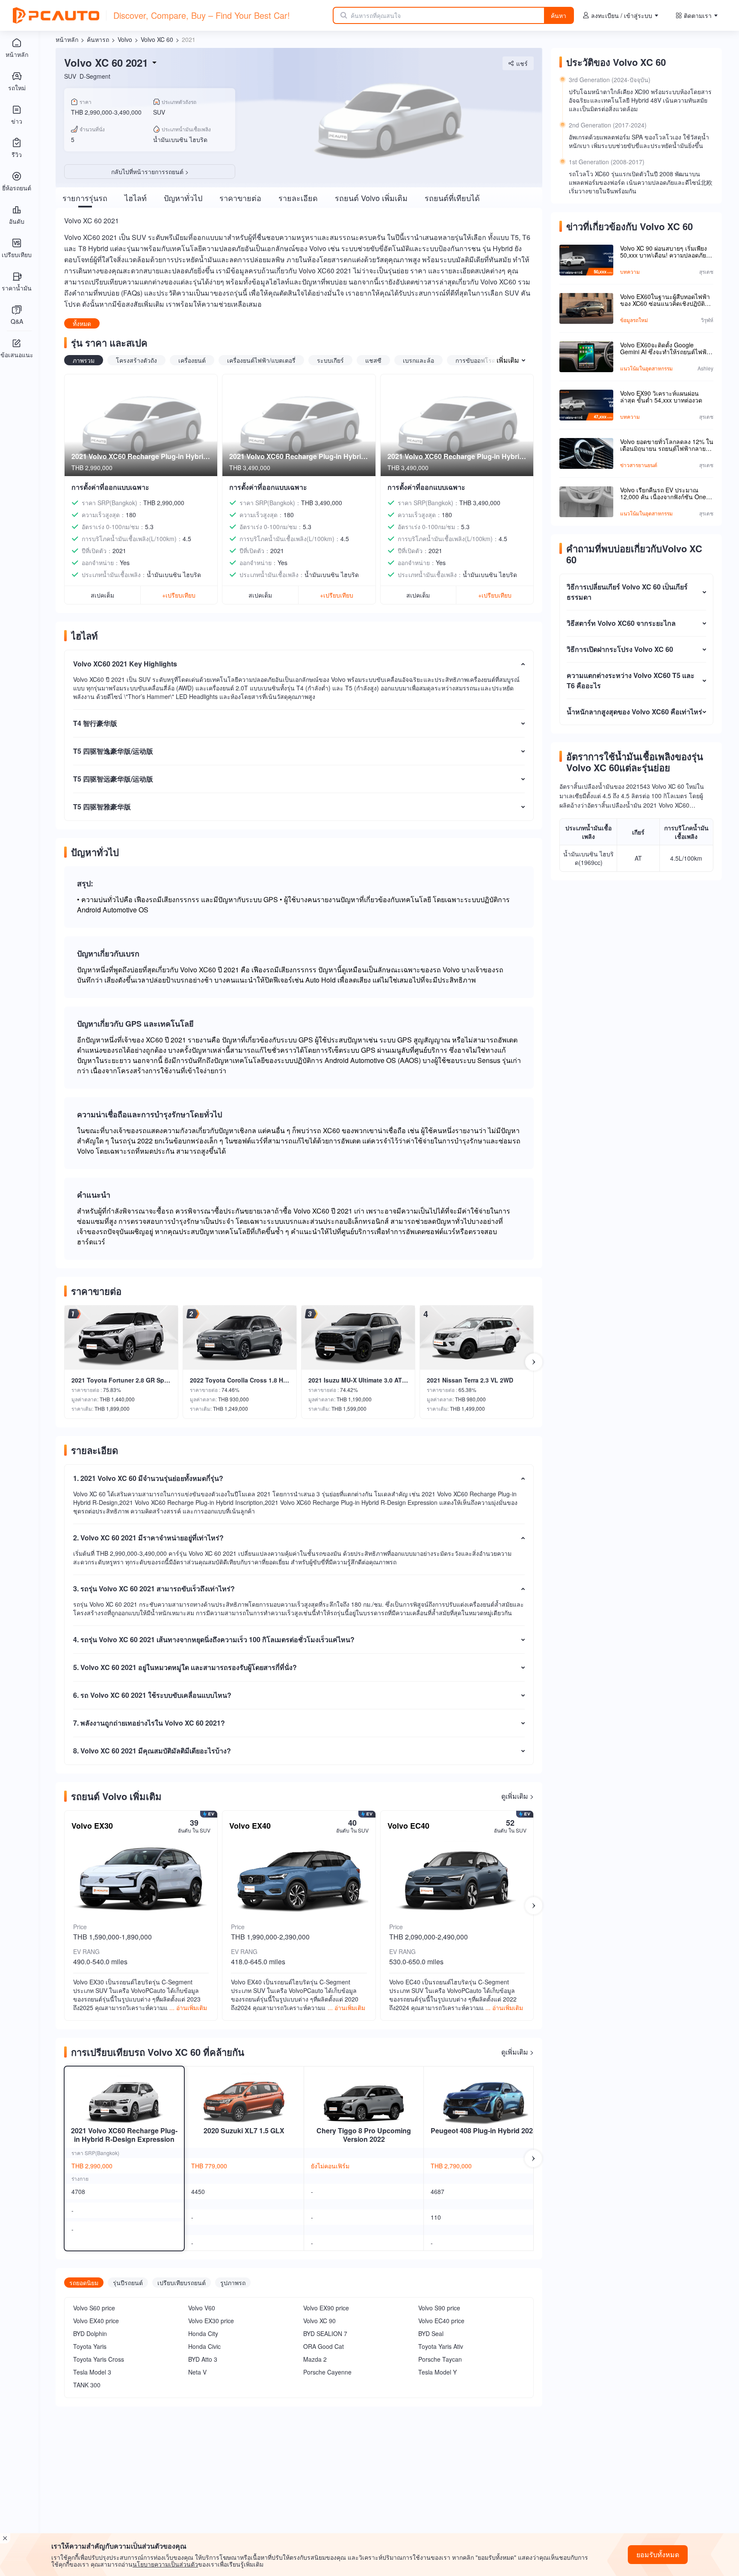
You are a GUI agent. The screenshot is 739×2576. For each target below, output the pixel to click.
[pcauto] (56, 15)
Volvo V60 (202, 2308)
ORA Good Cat (324, 2346)
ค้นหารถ (98, 39)
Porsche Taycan (440, 2359)
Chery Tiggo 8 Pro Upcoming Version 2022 (364, 2135)
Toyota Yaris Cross (99, 2359)
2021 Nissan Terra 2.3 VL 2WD (470, 1380)
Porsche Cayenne (327, 2372)
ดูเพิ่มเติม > (517, 1796)
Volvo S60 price (94, 2308)
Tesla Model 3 (92, 2372)
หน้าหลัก (67, 39)
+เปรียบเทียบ (179, 595)
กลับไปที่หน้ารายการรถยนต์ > (150, 172)
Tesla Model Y (437, 2372)
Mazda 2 (315, 2359)
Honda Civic (204, 2346)
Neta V (197, 2372)
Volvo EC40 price (441, 2321)
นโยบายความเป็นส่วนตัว (165, 2564)
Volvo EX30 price (211, 2321)
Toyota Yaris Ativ (441, 2346)
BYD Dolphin (90, 2333)
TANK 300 (87, 2385)
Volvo (125, 39)
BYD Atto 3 (203, 2359)
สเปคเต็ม (102, 595)
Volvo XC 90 (319, 2321)
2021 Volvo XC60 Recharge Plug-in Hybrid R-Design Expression (124, 2135)
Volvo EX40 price (96, 2321)
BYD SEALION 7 (325, 2333)
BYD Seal (431, 2333)
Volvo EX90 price (326, 2308)
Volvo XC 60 (157, 39)
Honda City (203, 2333)
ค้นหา (559, 15)
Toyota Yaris (90, 2346)
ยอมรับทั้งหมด (658, 2554)
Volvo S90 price (439, 2308)
